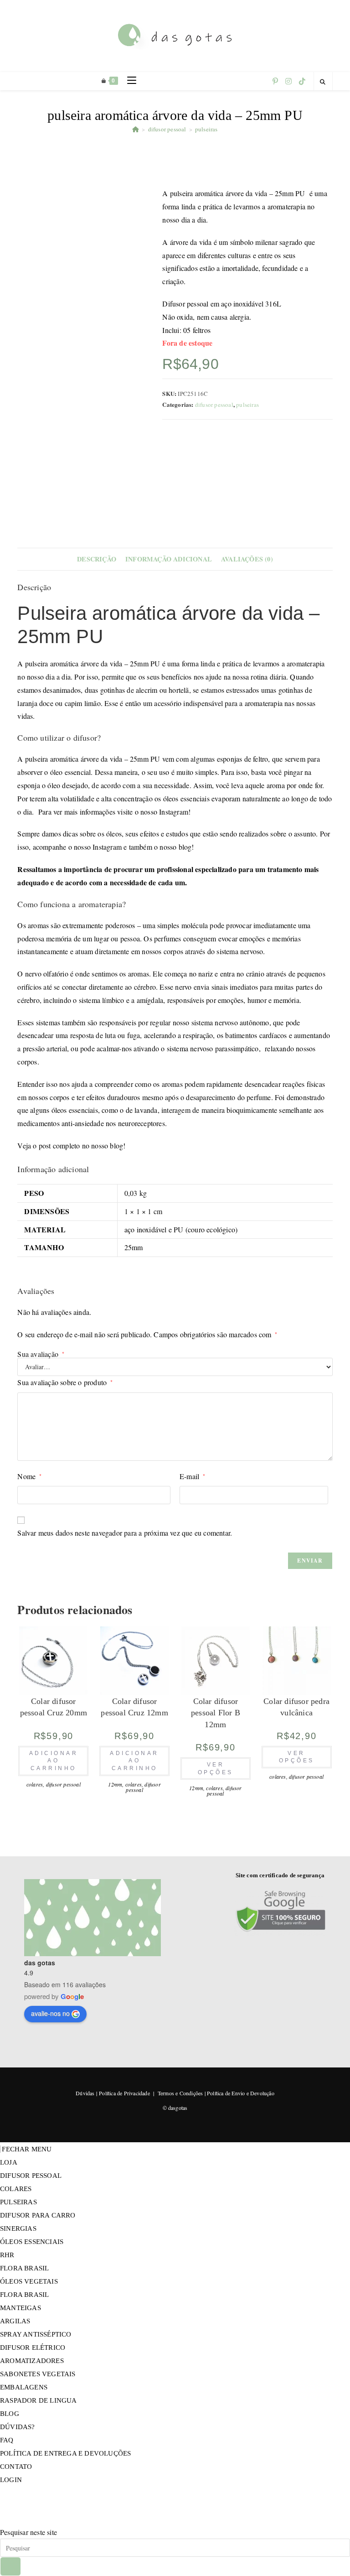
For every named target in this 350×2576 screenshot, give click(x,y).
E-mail (193, 1476)
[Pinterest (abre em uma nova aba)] (275, 81)
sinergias (18, 2228)
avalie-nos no (50, 2013)
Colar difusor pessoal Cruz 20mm (54, 1707)
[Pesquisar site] (323, 82)
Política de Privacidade (124, 2093)
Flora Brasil (24, 2268)
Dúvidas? (18, 2427)
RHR (7, 2255)
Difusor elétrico (33, 2347)
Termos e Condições (180, 2093)
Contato (16, 2467)
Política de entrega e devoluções (65, 2453)
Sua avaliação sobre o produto (65, 1382)
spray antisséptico (36, 2334)
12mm (115, 1784)
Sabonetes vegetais (38, 2374)
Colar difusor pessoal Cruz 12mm (134, 1707)
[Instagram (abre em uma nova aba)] (288, 81)
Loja (9, 2162)
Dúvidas (85, 2093)
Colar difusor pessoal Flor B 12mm (216, 1713)
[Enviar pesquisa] (10, 2566)
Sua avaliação (41, 1354)
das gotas (40, 1963)
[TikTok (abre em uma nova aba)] (302, 81)
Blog (10, 2414)
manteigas (21, 2308)
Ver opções (216, 1768)
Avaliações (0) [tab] (247, 559)
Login (11, 2480)
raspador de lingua (39, 2400)
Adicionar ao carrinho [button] (54, 1761)
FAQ (7, 2440)
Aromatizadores (32, 2361)
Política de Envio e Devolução (241, 2093)
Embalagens (24, 2387)
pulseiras (206, 129)
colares (35, 1784)
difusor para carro (38, 2215)
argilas (15, 2321)
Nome (29, 1476)
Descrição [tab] (97, 559)
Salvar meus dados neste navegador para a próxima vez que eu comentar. (125, 1533)
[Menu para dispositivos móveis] (128, 81)
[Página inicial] (136, 129)
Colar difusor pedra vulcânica (296, 1707)
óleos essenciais (32, 2242)
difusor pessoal (214, 405)
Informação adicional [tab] (169, 559)
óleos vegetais (29, 2281)
